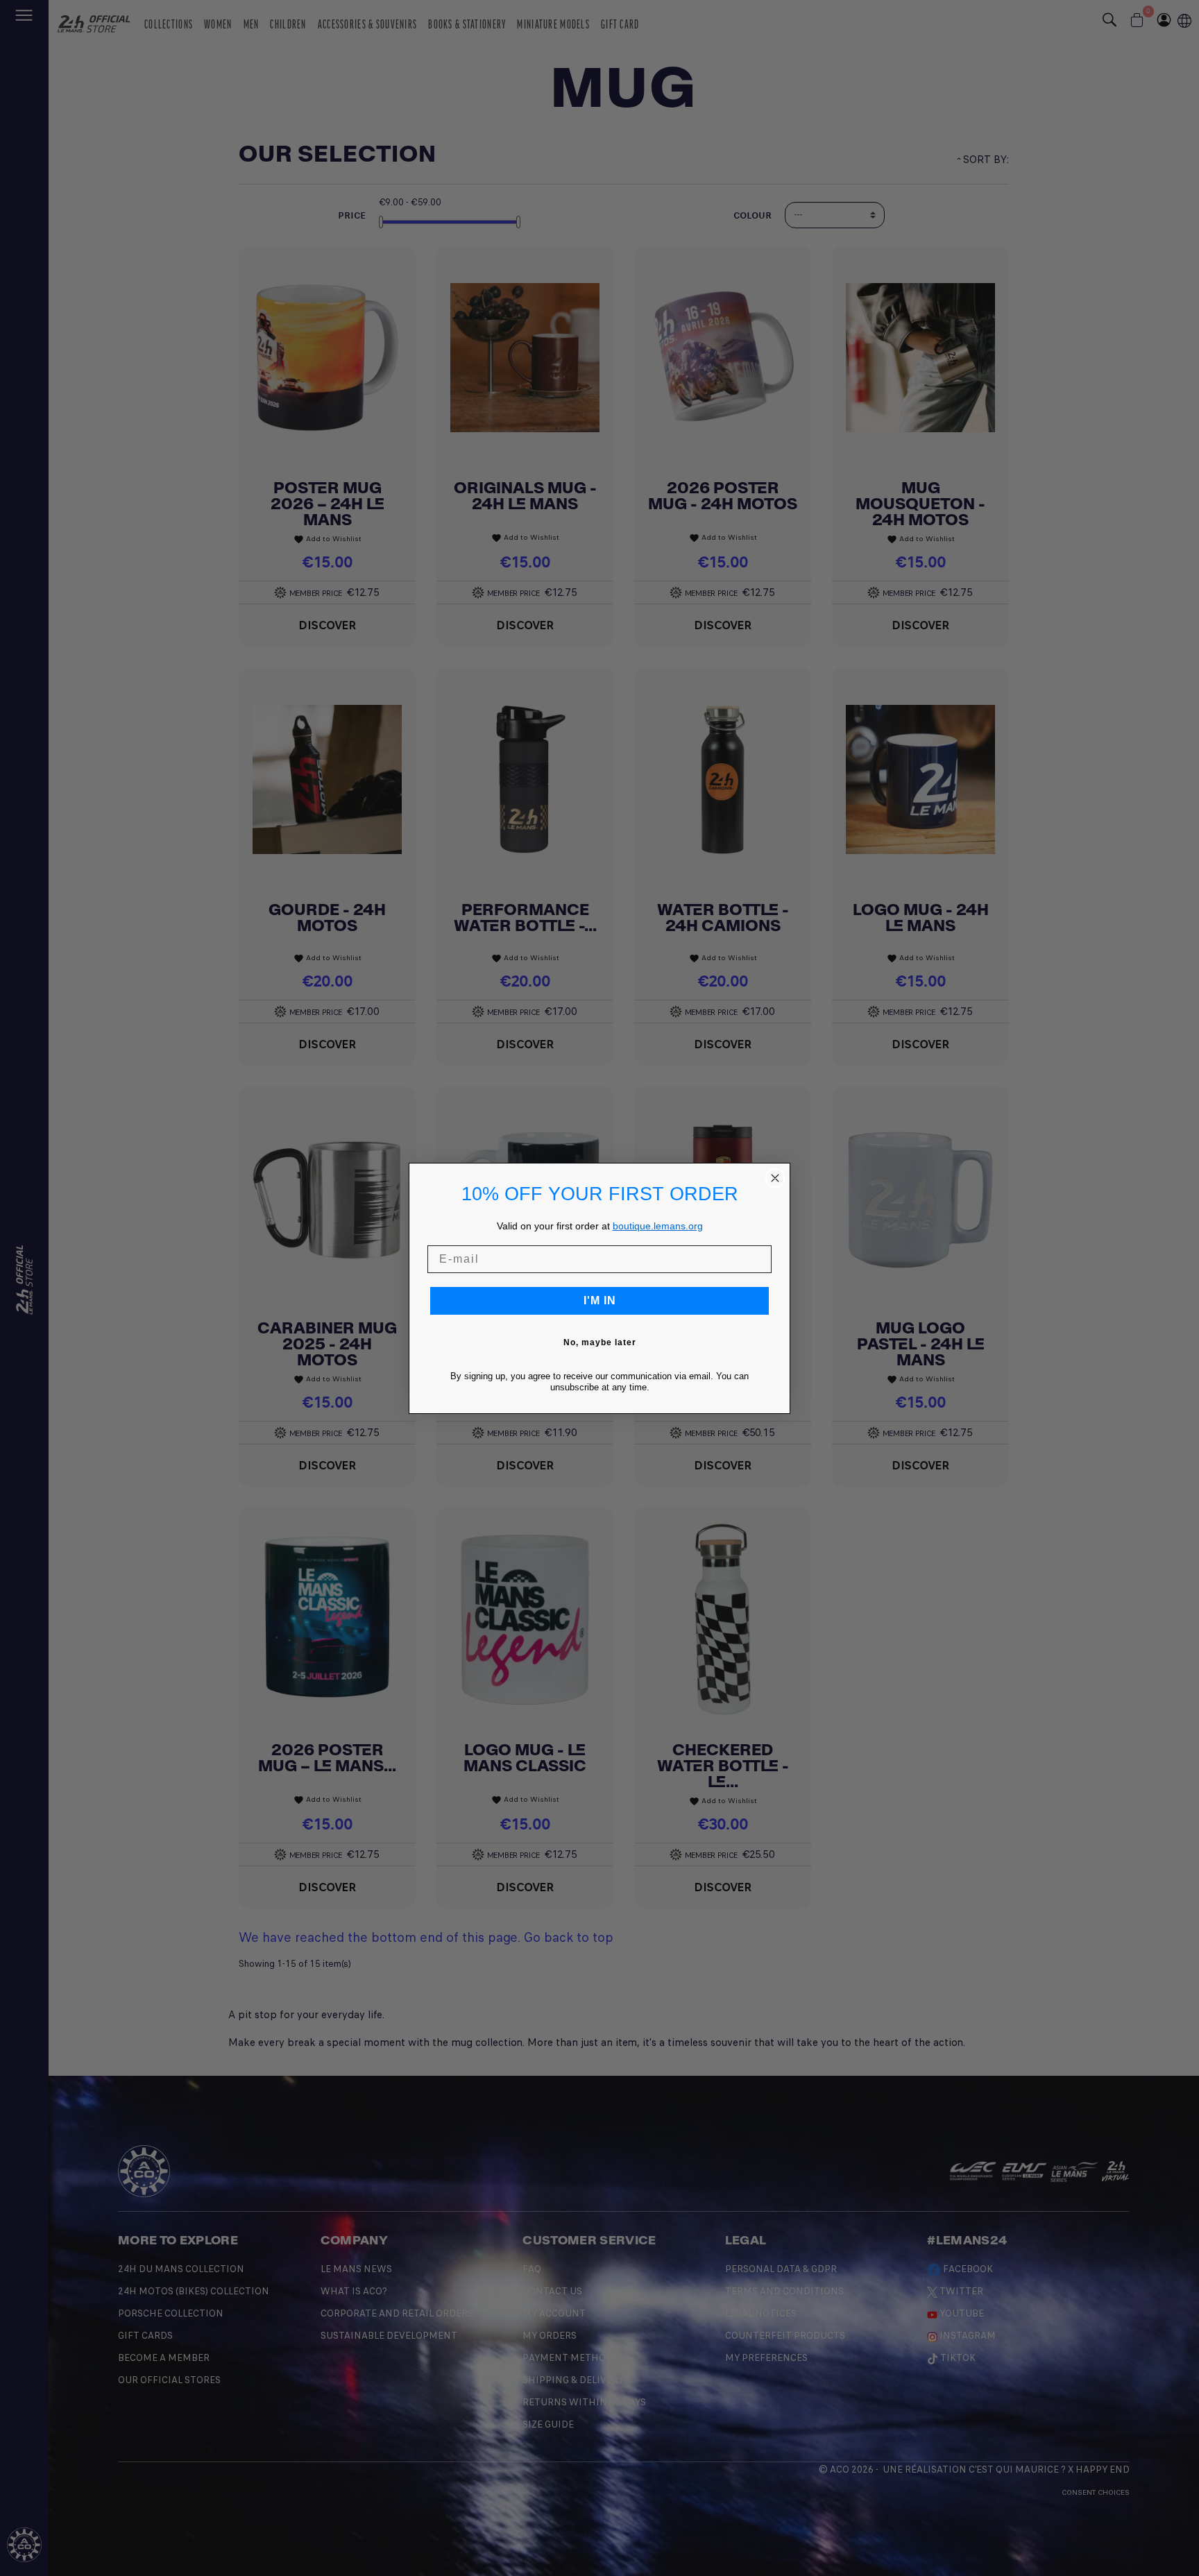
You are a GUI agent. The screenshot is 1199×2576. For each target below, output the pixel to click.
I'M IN (600, 1300)
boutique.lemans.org (658, 1226)
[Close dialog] (775, 1178)
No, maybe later (600, 1342)
